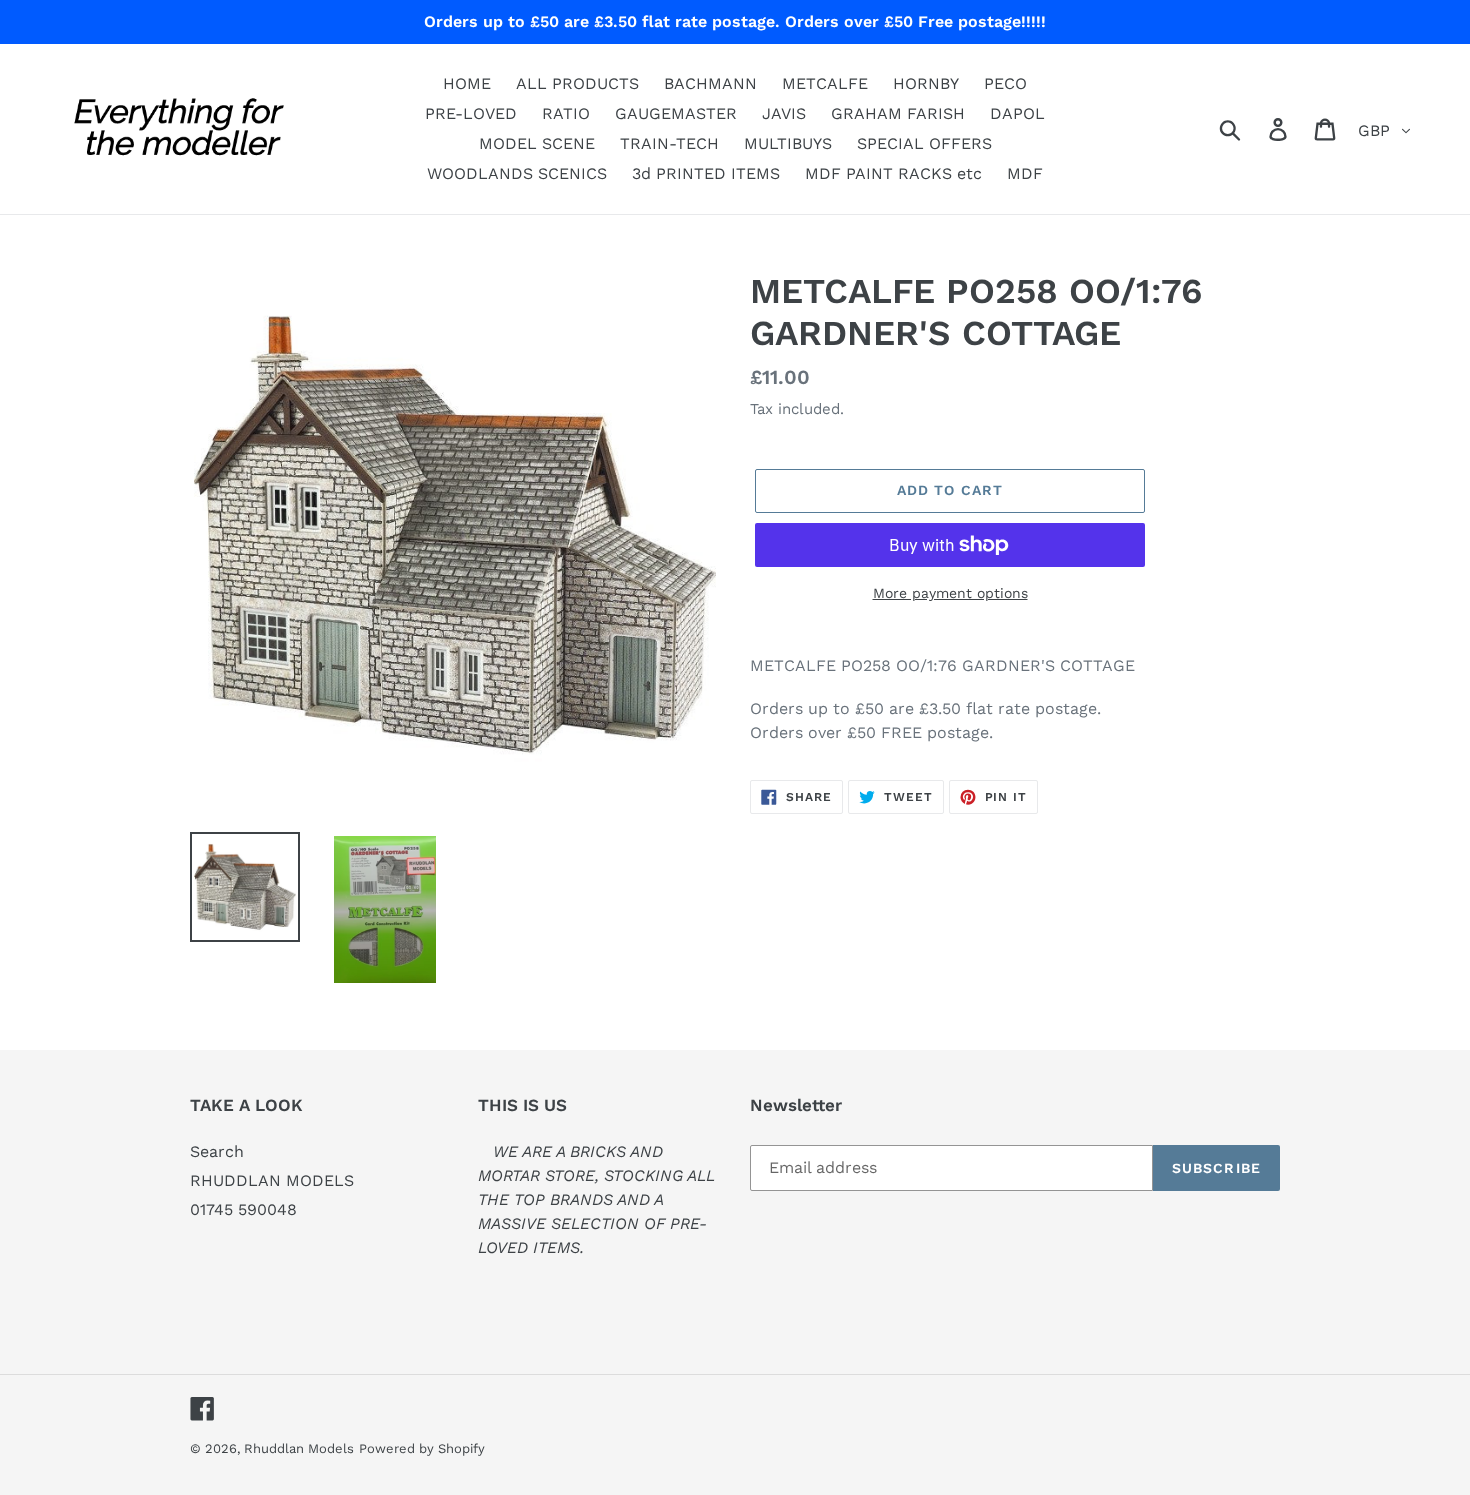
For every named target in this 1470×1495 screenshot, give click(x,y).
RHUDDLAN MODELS (272, 1180)
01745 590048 (243, 1209)
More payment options (950, 593)
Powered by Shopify (422, 1448)
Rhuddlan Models (299, 1448)
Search (217, 1151)
